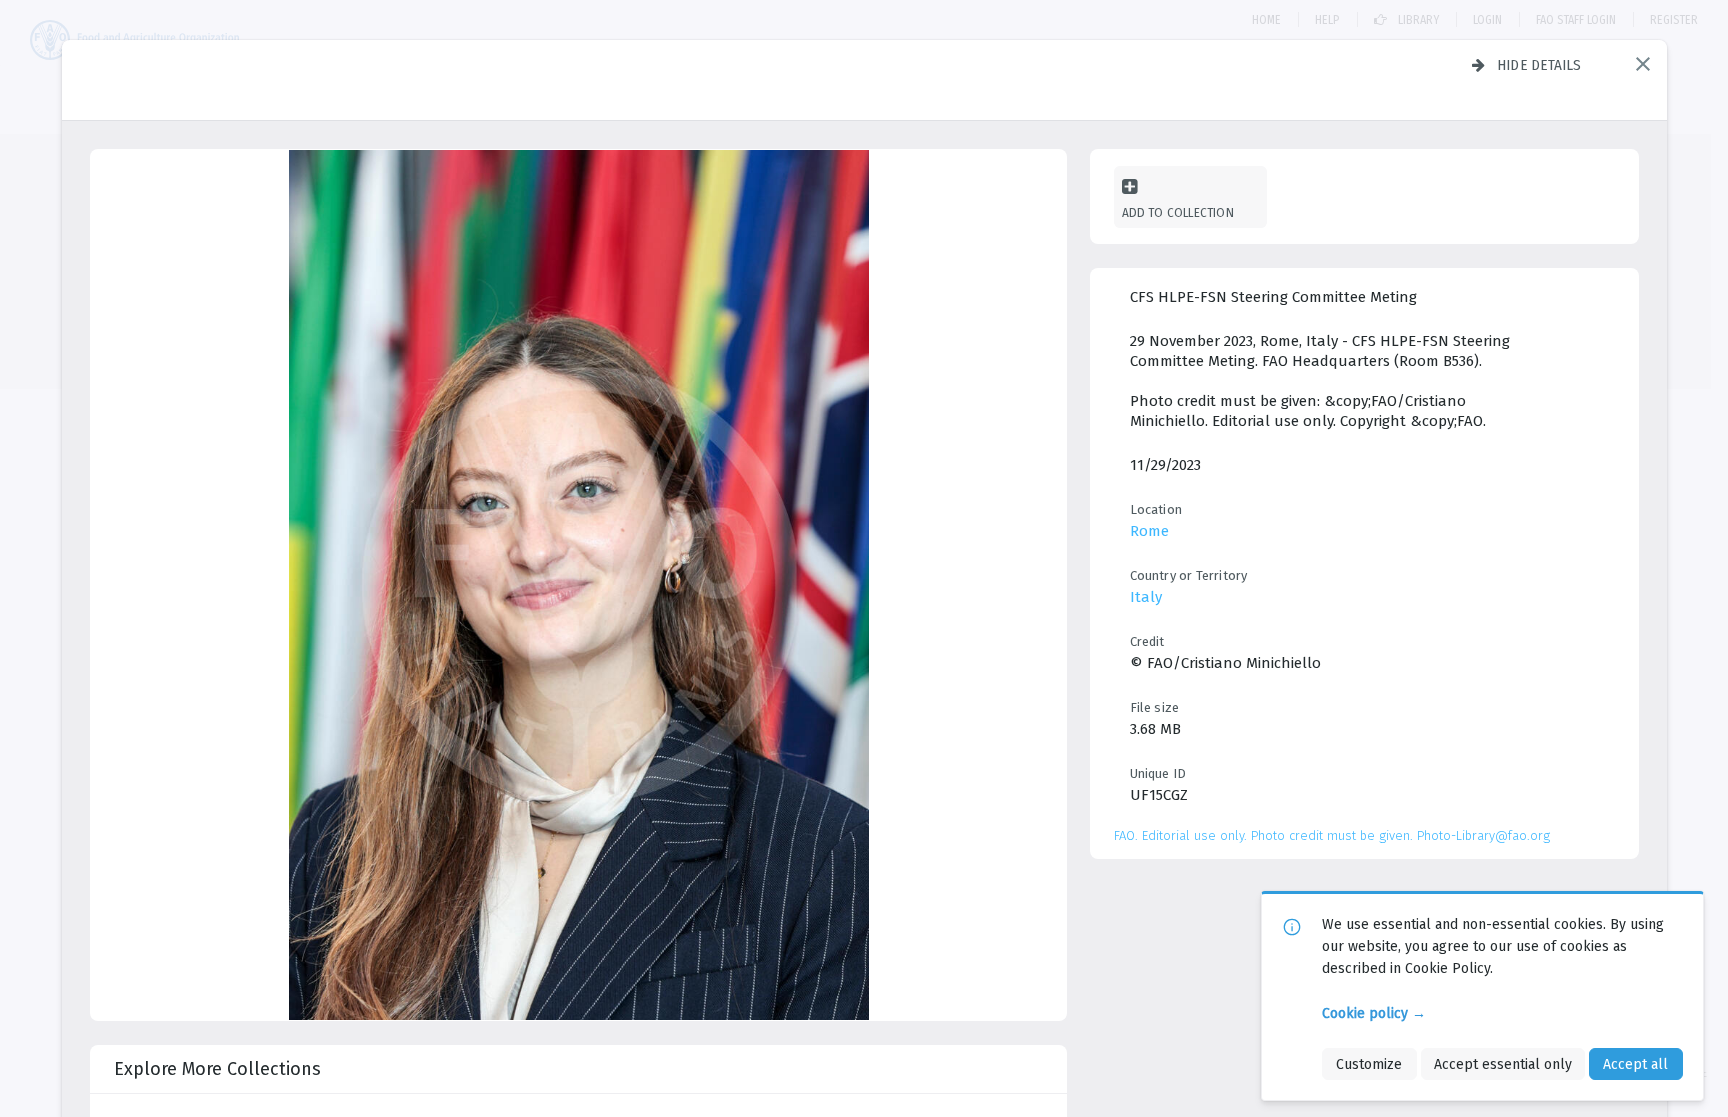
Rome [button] (1149, 531)
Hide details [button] (1539, 65)
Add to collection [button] (1178, 212)
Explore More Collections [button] (217, 1069)
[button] (1643, 64)
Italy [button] (1146, 597)
